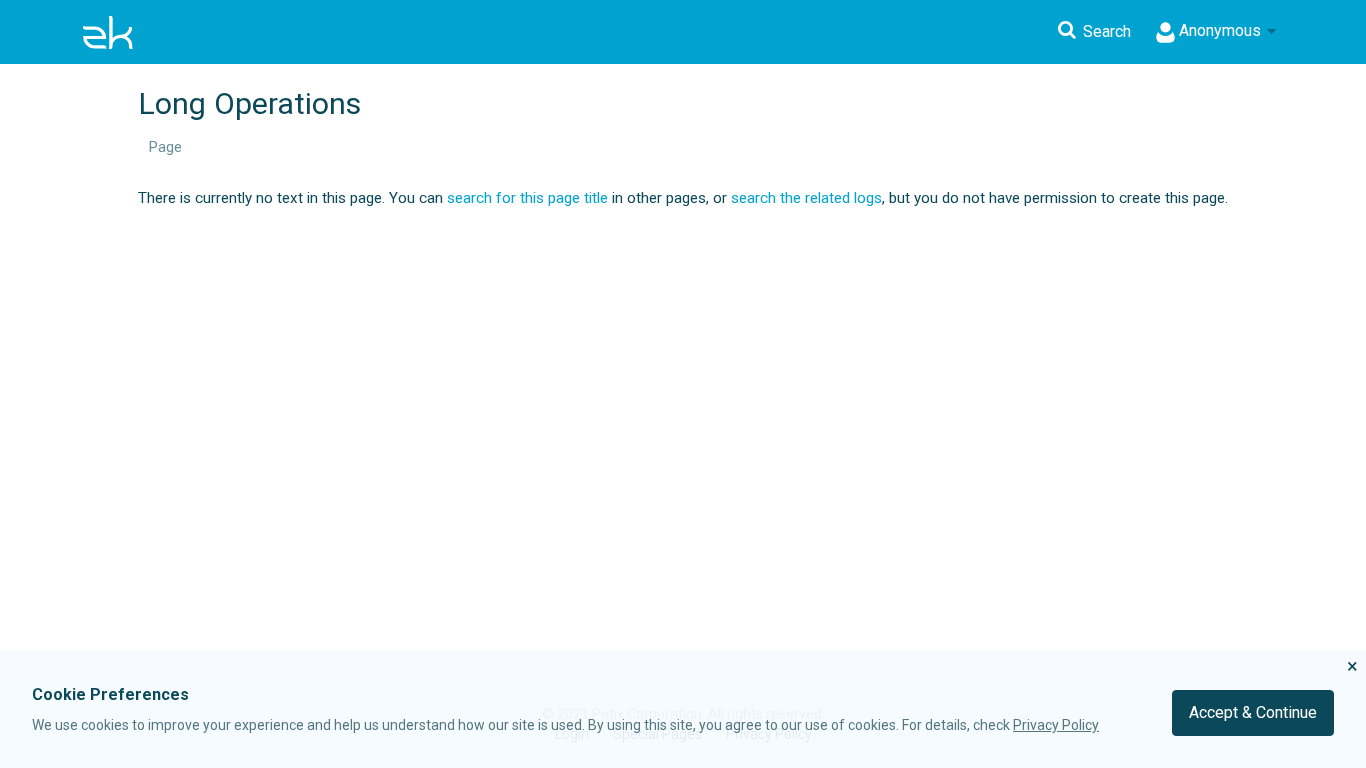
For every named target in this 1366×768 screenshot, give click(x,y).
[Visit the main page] (108, 32)
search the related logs (806, 198)
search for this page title (527, 198)
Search (1107, 31)
